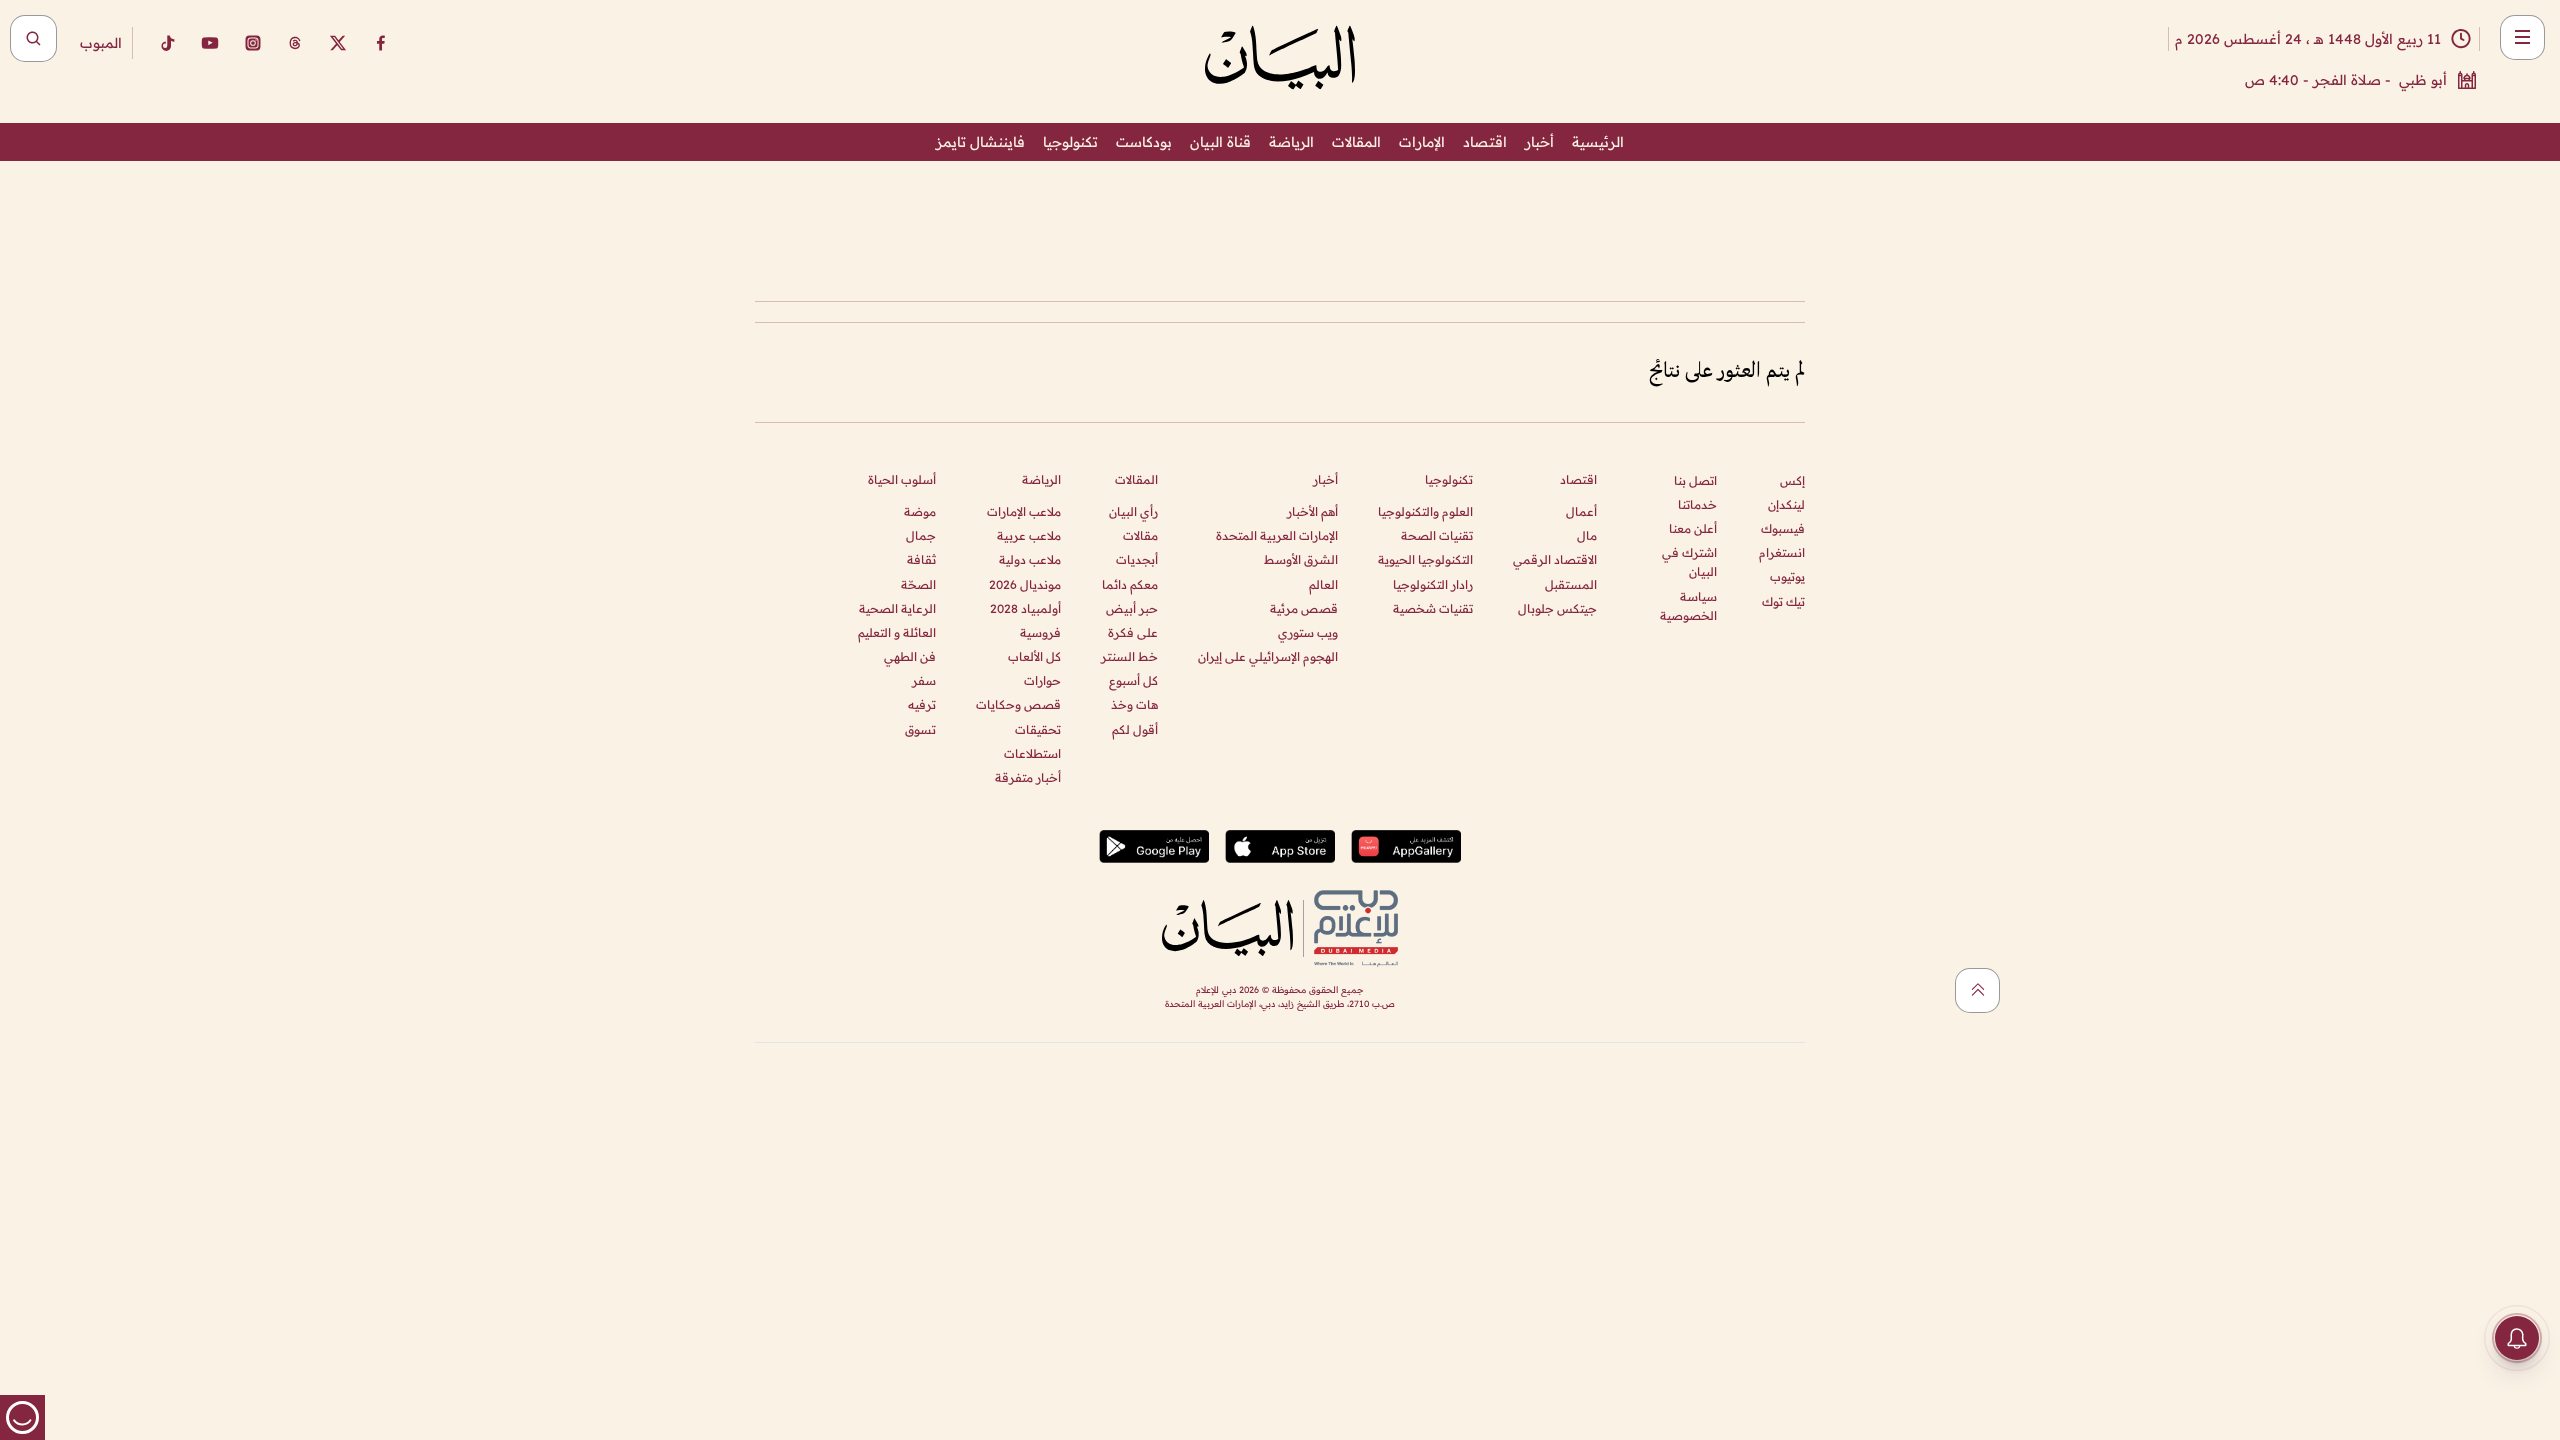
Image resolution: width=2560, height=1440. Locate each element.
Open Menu (2522, 37)
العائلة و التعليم (897, 632)
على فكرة (1133, 632)
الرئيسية (1598, 142)
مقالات (1140, 535)
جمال (921, 535)
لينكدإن (1786, 504)
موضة (920, 511)
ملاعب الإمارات (1024, 511)
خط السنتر (1129, 656)
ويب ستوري (1308, 632)
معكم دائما (1130, 584)
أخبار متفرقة (1028, 777)
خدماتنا (1697, 504)
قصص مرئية (1304, 608)
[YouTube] (210, 43)
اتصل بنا (1695, 480)
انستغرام (1782, 552)
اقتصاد (1485, 142)
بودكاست (1144, 142)
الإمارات (1422, 142)
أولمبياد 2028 (1025, 608)
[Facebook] (381, 43)
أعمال (1581, 511)
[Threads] (295, 43)
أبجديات (1137, 559)
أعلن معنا (1693, 528)
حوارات (1042, 680)
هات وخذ (1134, 704)
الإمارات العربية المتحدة (1277, 535)
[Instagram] (253, 43)
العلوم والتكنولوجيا (1425, 511)
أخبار (1539, 142)
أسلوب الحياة (902, 479)
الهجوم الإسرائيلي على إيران (1268, 656)
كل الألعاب (1034, 656)
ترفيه (922, 704)
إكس (1792, 480)
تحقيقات (1038, 729)
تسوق (920, 729)
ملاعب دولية (1030, 559)
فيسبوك (1783, 528)
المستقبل (1571, 584)
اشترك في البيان (1689, 562)
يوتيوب (1787, 576)
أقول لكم (1135, 729)
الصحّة (918, 584)
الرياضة (1291, 142)
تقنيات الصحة (1437, 535)
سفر (924, 680)
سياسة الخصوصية (1688, 606)
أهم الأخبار (1312, 511)
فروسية (1040, 632)
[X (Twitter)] (338, 43)
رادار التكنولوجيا (1433, 584)
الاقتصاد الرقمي (1555, 559)
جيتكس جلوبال (1557, 608)
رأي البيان (1133, 511)
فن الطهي (910, 656)
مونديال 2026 (1025, 584)
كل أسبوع (1133, 680)
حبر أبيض (1132, 608)
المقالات (1356, 142)
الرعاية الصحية (897, 608)
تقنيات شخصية (1433, 608)
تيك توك (1783, 601)
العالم (1323, 584)
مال (1587, 535)
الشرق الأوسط (1301, 559)
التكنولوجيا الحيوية (1425, 559)
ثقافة (921, 559)
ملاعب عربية (1029, 535)
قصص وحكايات (1018, 704)
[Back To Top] (1977, 990)
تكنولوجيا (1070, 142)
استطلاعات (1032, 753)
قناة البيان (1220, 142)
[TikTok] (167, 43)
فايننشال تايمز (980, 142)
